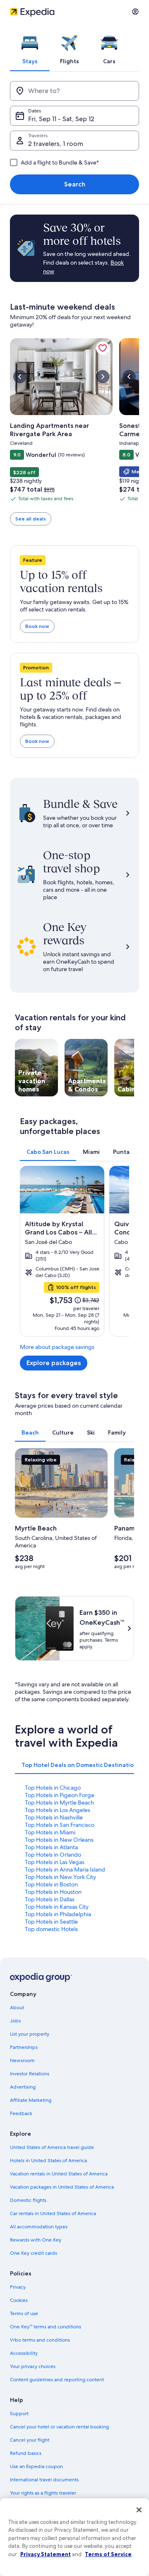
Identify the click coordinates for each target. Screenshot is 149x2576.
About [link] (17, 2008)
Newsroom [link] (22, 2060)
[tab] (30, 47)
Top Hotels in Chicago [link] (53, 1788)
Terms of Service (108, 2554)
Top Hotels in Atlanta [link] (51, 1847)
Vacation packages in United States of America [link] (62, 2187)
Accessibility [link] (24, 2353)
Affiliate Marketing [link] (31, 2100)
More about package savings (57, 1347)
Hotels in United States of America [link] (48, 2161)
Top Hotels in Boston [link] (51, 1884)
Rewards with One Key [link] (36, 2240)
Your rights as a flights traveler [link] (43, 2493)
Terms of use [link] (24, 2313)
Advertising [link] (23, 2087)
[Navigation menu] (135, 12)
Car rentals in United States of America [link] (53, 2213)
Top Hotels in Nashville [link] (54, 1817)
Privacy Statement (46, 2554)
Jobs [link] (15, 2021)
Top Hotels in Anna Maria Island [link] (65, 1869)
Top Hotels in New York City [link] (60, 1877)
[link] (103, 348)
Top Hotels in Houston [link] (53, 1892)
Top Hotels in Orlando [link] (53, 1855)
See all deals (31, 519)
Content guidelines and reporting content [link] (57, 2380)
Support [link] (19, 2414)
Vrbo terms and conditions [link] (40, 2340)
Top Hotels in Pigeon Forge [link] (60, 1795)
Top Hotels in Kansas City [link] (57, 1907)
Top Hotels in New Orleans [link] (59, 1840)
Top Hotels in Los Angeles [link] (58, 1810)
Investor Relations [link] (30, 2074)
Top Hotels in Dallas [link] (50, 1899)
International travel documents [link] (44, 2480)
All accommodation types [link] (39, 2227)
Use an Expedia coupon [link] (36, 2466)
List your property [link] (30, 2034)
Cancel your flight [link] (30, 2440)
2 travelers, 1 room (56, 144)
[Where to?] (74, 91)
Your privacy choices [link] (33, 2366)
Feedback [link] (21, 2113)
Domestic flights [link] (28, 2200)
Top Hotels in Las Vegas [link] (55, 1862)
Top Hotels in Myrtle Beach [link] (59, 1802)
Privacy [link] (18, 2287)
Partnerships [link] (24, 2047)
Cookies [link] (19, 2300)
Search (75, 184)
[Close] (139, 2510)
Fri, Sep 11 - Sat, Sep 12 (61, 119)
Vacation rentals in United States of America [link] (59, 2174)
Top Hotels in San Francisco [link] (60, 1825)
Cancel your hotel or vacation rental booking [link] (59, 2427)
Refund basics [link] (26, 2453)
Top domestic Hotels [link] (51, 1929)
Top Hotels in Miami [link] (50, 1832)
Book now (37, 626)
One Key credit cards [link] (34, 2253)
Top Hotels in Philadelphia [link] (58, 1914)
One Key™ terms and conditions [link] (46, 2327)
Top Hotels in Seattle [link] (51, 1922)
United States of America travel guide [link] (52, 2147)
